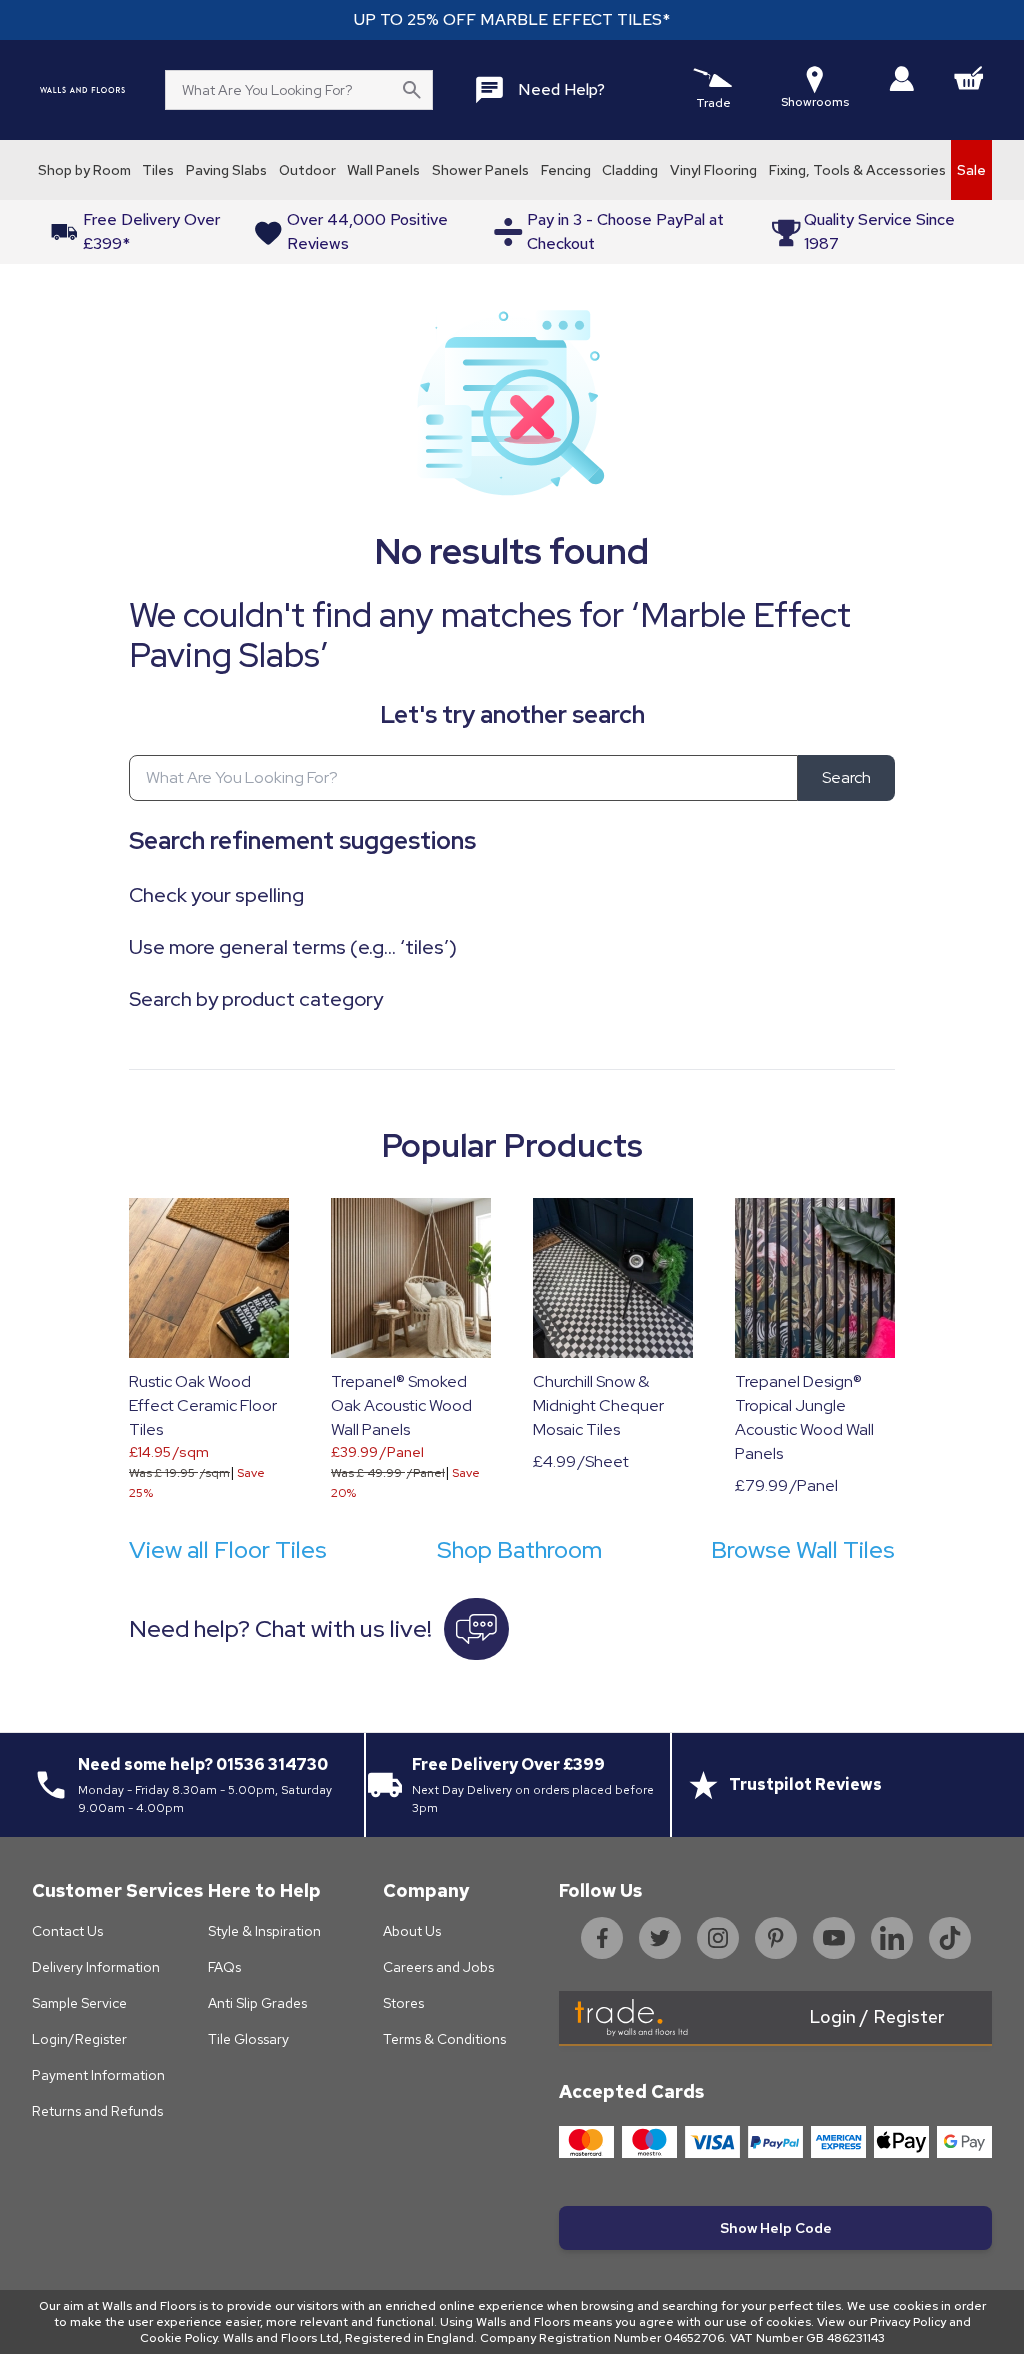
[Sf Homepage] (82, 89)
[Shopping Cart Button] (969, 78)
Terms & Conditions (444, 2039)
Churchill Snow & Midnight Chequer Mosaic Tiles (598, 1405)
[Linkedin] (892, 1938)
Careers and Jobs (438, 1967)
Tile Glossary (248, 2039)
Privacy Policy (908, 2322)
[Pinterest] (776, 1938)
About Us (412, 1931)
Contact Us (67, 1931)
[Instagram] (718, 1938)
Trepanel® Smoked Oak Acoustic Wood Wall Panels (401, 1405)
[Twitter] (660, 1938)
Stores (403, 2003)
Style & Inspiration (264, 1931)
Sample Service (79, 2003)
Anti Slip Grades (257, 2003)
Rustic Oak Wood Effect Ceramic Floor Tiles (203, 1405)
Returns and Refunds (97, 2111)
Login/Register (79, 2039)
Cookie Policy (178, 2338)
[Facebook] (602, 1938)
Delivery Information (96, 1967)
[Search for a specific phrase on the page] (412, 90)
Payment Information (98, 2075)
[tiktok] (950, 1938)
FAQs (224, 1967)
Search (846, 777)
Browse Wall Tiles (803, 1549)
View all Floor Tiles (228, 1549)
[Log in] (901, 78)
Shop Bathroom (519, 1549)
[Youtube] (834, 1938)
